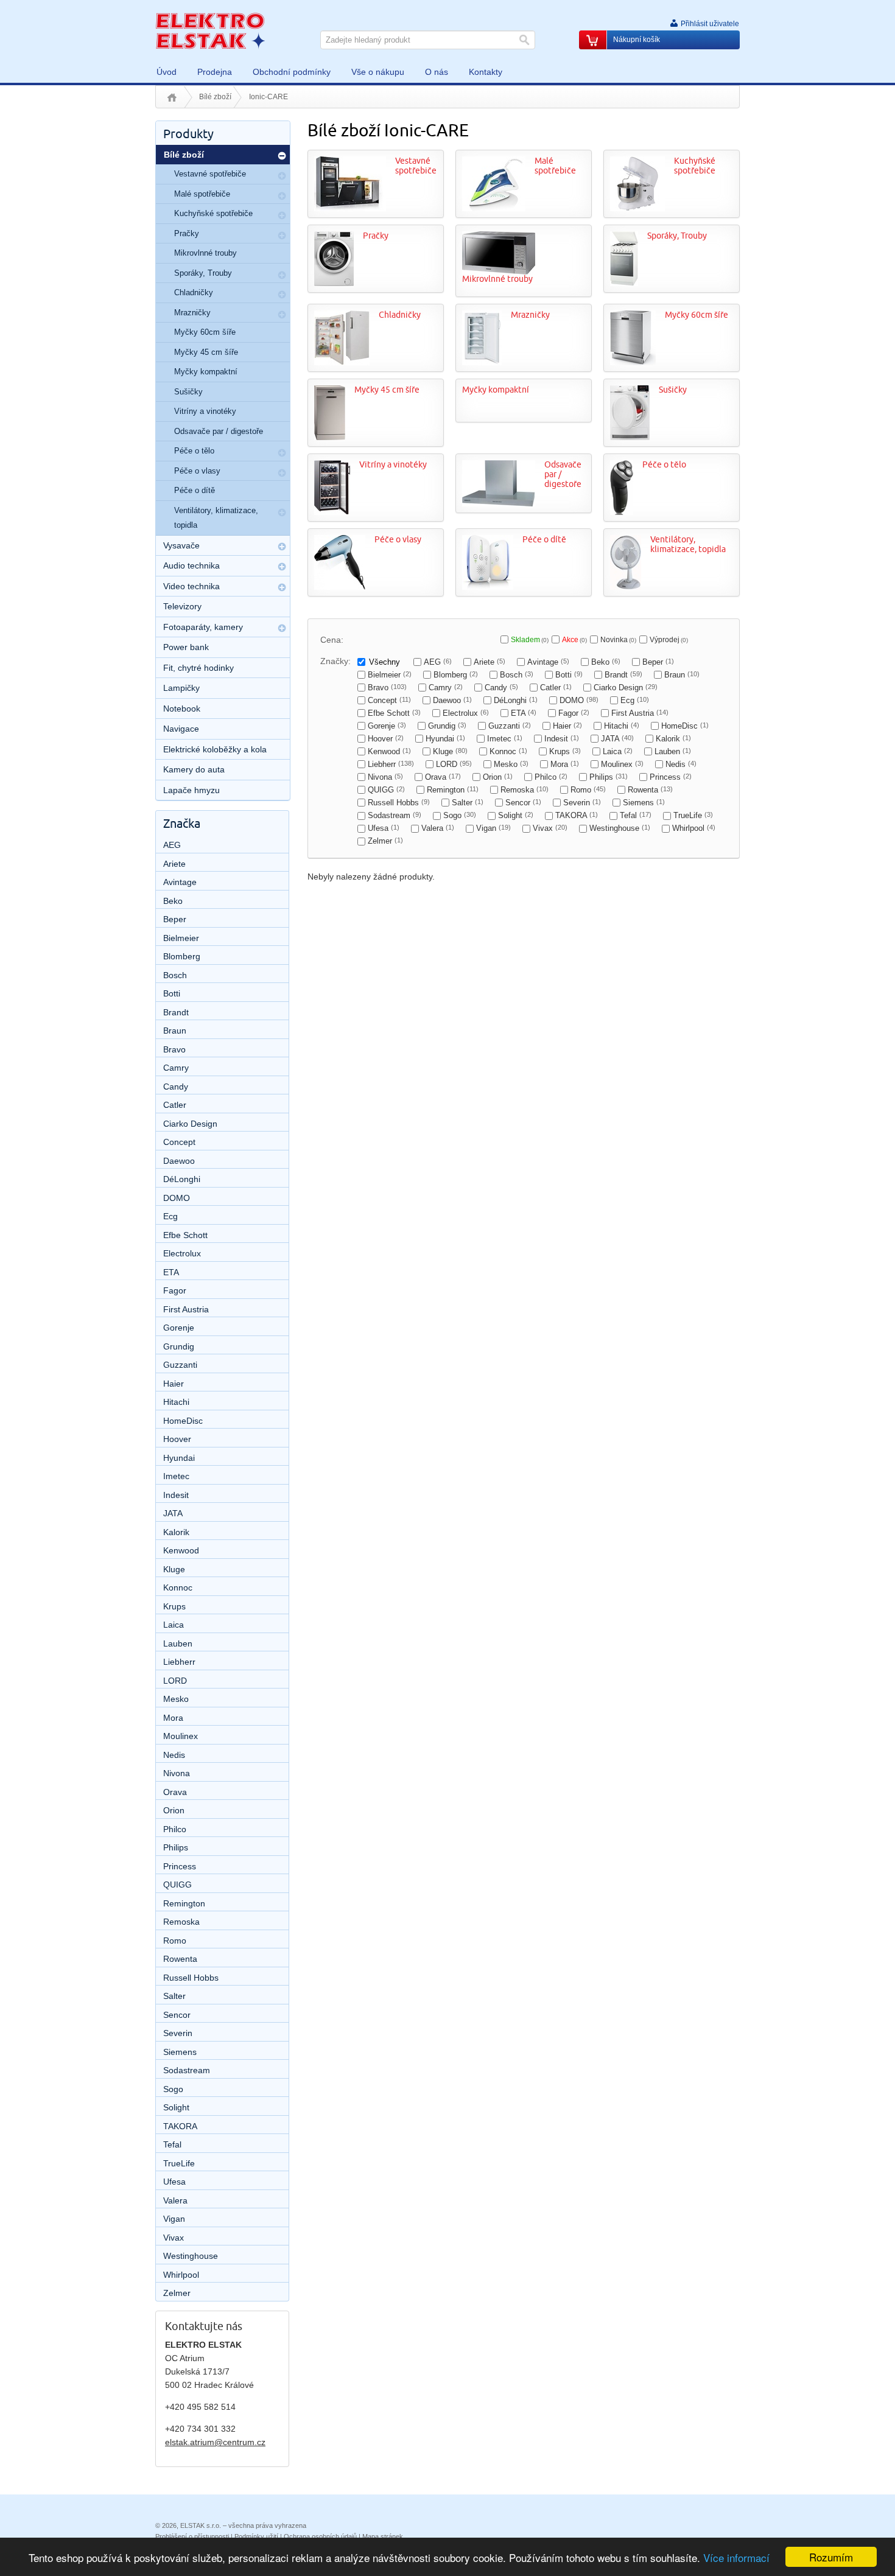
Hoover (386, 739)
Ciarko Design (626, 688)
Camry (446, 688)
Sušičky (673, 390)
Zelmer (385, 841)
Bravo (387, 688)
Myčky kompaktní (496, 390)
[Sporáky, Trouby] (624, 283)
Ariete (490, 662)
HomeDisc (685, 726)
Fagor (574, 713)
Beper (658, 662)
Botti (569, 675)
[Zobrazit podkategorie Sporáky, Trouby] (282, 275)
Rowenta (650, 790)
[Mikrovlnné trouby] (499, 271)
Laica (618, 751)
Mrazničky (530, 315)
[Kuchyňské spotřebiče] (637, 208)
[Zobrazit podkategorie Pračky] (282, 236)
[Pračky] (334, 283)
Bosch (517, 675)
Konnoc (508, 751)
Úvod (172, 97)
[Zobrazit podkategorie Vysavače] (282, 547)
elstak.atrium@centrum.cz (215, 2442)
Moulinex (622, 764)
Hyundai (445, 739)
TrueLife (693, 815)
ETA (524, 713)
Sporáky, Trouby (677, 236)
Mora (565, 764)
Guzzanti (510, 726)
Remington (453, 790)
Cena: (332, 640)
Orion (498, 777)
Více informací (736, 2557)
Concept (389, 700)
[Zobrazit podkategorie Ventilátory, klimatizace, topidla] (282, 513)
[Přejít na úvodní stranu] (210, 30)
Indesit (562, 739)
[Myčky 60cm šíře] (633, 362)
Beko (606, 662)
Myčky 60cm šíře (697, 315)
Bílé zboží (215, 97)
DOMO (579, 700)
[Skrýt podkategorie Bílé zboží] (282, 156)
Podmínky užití (256, 2536)
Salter (468, 803)
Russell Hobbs (399, 803)
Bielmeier (390, 675)
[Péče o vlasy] (340, 587)
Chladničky (400, 315)
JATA (617, 739)
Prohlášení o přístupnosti (192, 2536)
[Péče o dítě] (488, 587)
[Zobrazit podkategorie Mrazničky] (282, 315)
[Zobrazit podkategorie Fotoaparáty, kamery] (282, 628)
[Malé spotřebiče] (494, 208)
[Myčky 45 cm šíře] (330, 437)
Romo (588, 790)
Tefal (636, 815)
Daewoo (452, 700)
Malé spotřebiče (555, 166)
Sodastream (395, 815)
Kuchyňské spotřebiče (695, 166)
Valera (438, 828)
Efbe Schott (394, 713)
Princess (671, 777)
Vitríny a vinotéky (393, 465)
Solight (516, 815)
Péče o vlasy (398, 540)
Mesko (511, 764)
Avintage (548, 662)
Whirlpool (694, 828)
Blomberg (456, 675)
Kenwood (389, 751)
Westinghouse (620, 828)
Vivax (550, 828)
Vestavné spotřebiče (416, 166)
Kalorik (673, 739)
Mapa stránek (383, 2536)
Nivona (385, 777)
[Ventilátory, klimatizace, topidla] (626, 587)
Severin (582, 803)
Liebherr (391, 764)
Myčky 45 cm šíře (387, 390)
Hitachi (622, 726)
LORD (454, 764)
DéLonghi (516, 700)
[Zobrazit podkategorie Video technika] (282, 587)
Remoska (525, 790)
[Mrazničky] (482, 362)
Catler (556, 688)
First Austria (640, 713)
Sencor (523, 803)
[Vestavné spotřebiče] (350, 208)
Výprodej (669, 640)
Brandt (623, 675)
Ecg (635, 700)
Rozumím (831, 2557)
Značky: (335, 661)
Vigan (493, 828)
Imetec (505, 739)
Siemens (644, 803)
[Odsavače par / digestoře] (499, 503)
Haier (567, 726)
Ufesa (384, 828)
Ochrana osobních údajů (320, 2536)
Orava (443, 777)
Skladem (530, 640)
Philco (551, 777)
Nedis (681, 764)
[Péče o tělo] (622, 512)
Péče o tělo (664, 465)
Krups (565, 751)
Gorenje (387, 726)
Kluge (450, 751)
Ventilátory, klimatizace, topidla (688, 544)
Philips (609, 777)
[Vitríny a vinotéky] (332, 512)
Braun (682, 675)
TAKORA (577, 815)
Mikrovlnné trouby (497, 279)
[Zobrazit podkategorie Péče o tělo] (282, 453)
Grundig (447, 726)
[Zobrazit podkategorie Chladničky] (282, 295)
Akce (574, 640)
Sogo (460, 815)
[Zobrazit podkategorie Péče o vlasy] (282, 473)
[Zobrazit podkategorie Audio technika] (282, 567)
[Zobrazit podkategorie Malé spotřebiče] (282, 196)
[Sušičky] (630, 437)
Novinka (618, 640)
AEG (438, 662)
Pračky (376, 236)
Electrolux (466, 713)
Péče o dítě (544, 540)
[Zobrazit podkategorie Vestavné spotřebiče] (282, 176)
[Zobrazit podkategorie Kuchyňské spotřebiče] (282, 215)
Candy (501, 688)
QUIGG (386, 790)
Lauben (673, 751)
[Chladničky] (342, 362)
